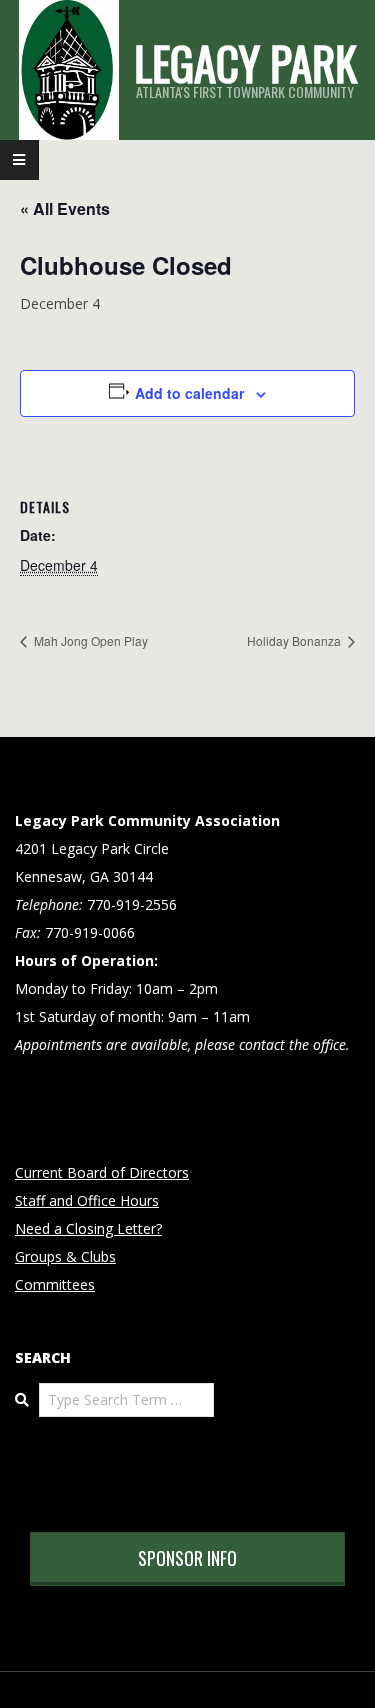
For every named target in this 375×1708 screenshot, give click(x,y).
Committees (55, 1284)
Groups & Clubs (65, 1256)
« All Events (65, 208)
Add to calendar (189, 393)
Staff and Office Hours (87, 1200)
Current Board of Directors (102, 1172)
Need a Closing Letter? (88, 1228)
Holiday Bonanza (295, 640)
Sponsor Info (187, 1558)
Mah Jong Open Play (89, 640)
